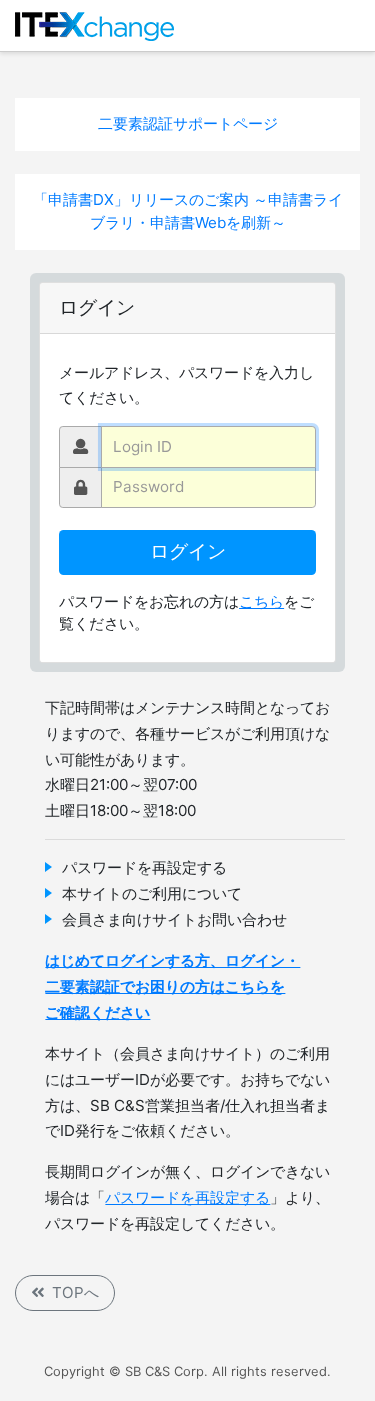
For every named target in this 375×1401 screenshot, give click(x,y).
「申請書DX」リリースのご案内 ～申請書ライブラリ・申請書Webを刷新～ (188, 211)
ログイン (188, 551)
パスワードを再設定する (144, 867)
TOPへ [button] (75, 1292)
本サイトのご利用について (152, 893)
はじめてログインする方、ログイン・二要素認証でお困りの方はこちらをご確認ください (172, 986)
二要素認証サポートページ (188, 123)
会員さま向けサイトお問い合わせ (174, 919)
